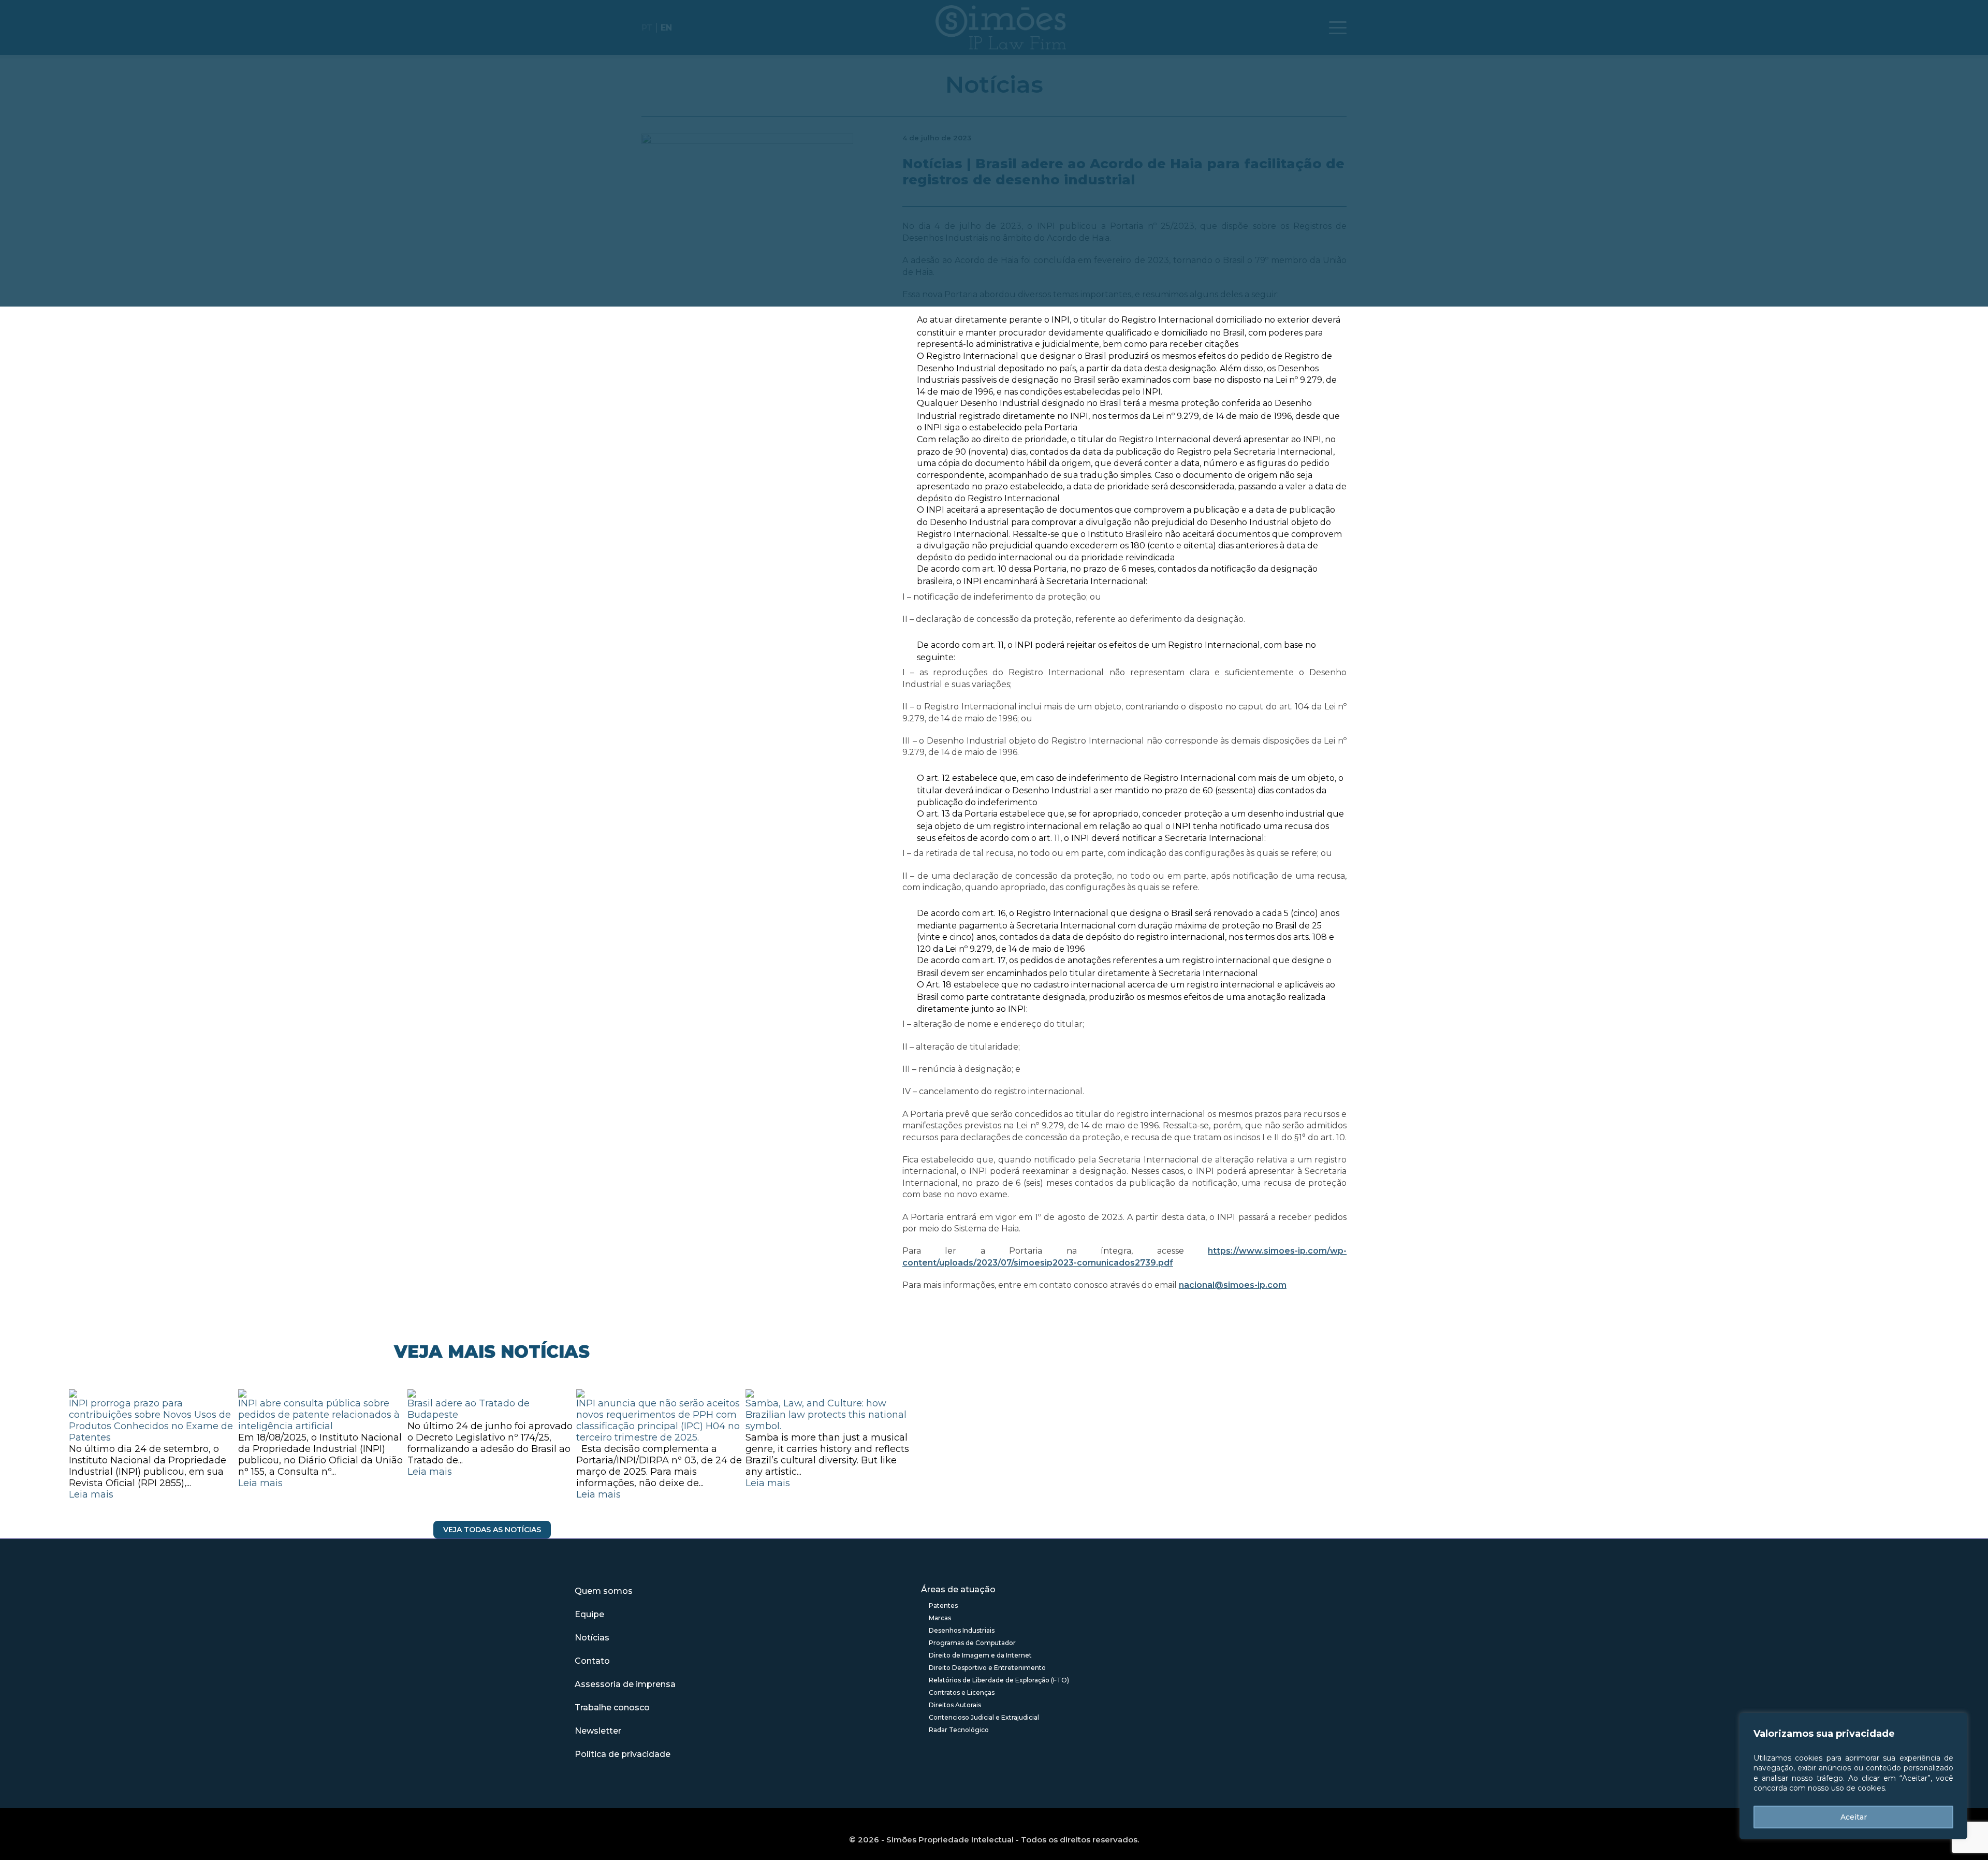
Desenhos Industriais (962, 1630)
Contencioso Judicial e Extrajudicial (984, 1717)
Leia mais (91, 1494)
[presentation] (62, 1465)
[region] (1853, 1776)
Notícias (592, 1638)
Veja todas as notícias (492, 1530)
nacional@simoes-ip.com (1233, 1285)
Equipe (589, 1614)
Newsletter (598, 1731)
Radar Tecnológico (959, 1730)
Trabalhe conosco (612, 1708)
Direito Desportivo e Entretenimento (987, 1668)
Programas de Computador (972, 1643)
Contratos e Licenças (962, 1692)
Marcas (940, 1618)
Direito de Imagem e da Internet (980, 1655)
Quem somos (604, 1591)
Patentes (943, 1605)
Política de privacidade (623, 1754)
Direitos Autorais (955, 1705)
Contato (592, 1661)
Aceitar (1854, 1817)
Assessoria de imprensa (625, 1684)
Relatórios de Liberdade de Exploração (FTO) (999, 1680)
